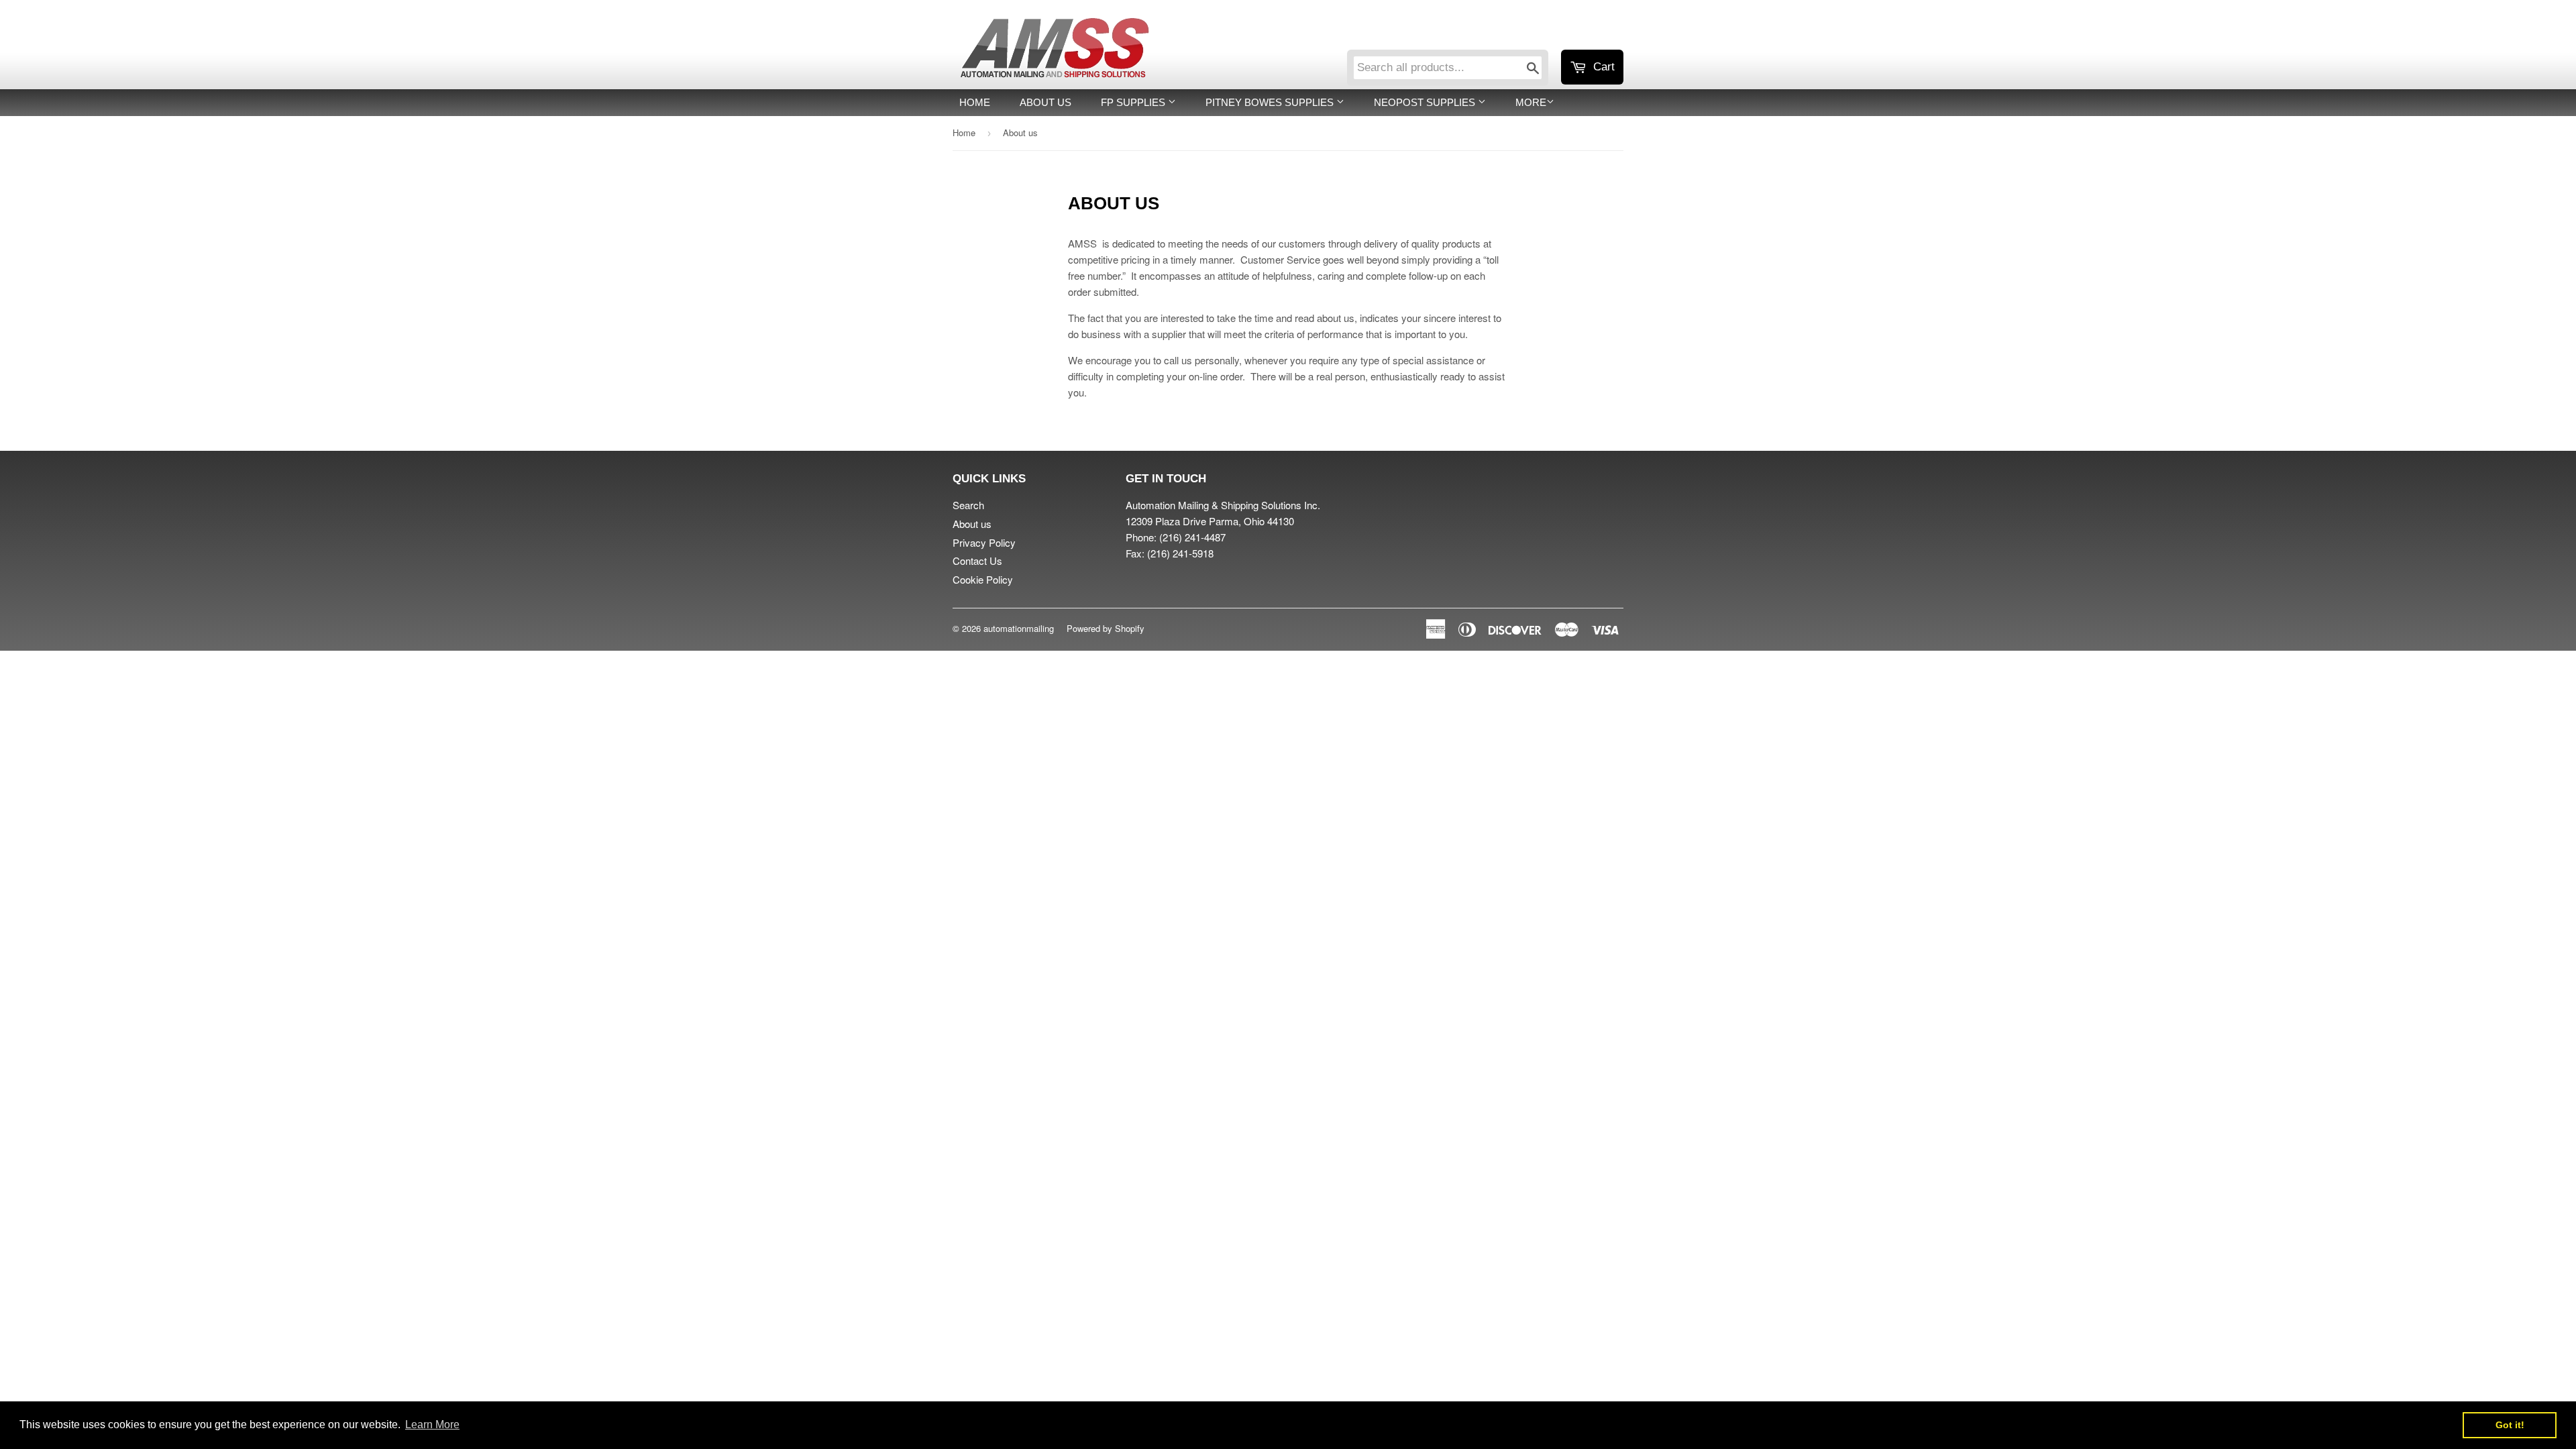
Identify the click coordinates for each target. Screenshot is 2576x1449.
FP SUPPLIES (1134, 102)
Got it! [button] (2510, 1425)
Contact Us (977, 560)
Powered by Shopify (1106, 628)
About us (1045, 102)
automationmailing (1019, 628)
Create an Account (1586, 32)
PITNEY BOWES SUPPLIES (1271, 102)
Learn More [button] (432, 1425)
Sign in (1513, 32)
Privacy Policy (984, 542)
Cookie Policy (983, 579)
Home (975, 102)
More (1531, 102)
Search (968, 505)
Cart (1602, 67)
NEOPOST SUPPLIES (1426, 102)
